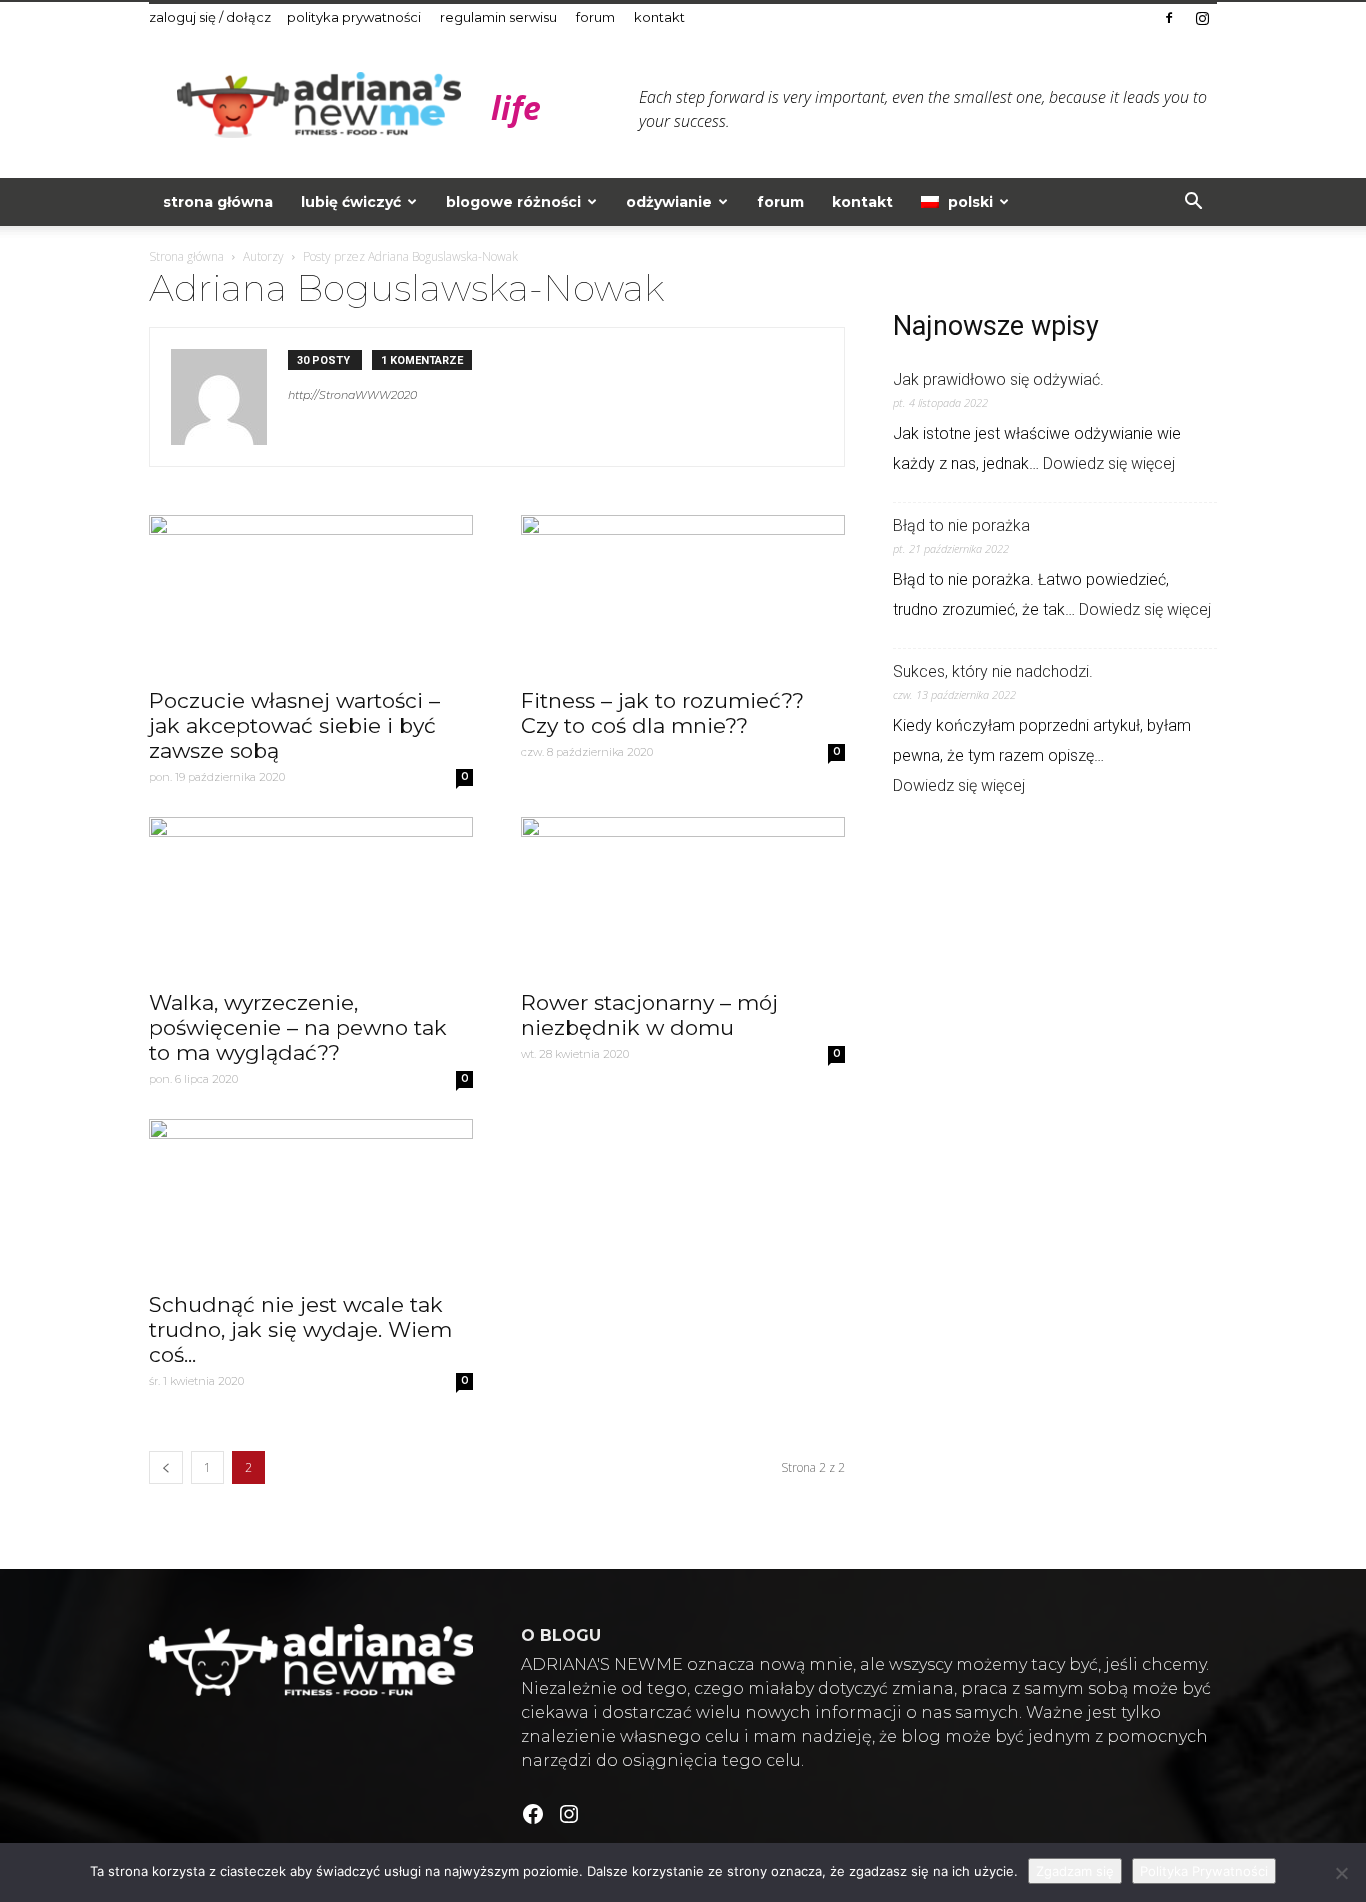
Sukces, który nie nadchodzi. (993, 671)
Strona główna (186, 256)
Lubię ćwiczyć (351, 202)
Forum (595, 17)
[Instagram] (1202, 18)
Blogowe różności (513, 202)
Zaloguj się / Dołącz (210, 17)
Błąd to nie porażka (961, 525)
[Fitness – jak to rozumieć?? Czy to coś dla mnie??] (683, 595)
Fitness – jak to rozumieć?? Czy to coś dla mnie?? (662, 713)
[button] (1193, 203)
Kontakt (659, 17)
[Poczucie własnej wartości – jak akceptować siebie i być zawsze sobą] (311, 595)
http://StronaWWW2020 (352, 395)
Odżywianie (669, 202)
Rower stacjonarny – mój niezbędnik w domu (649, 1015)
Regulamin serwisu (498, 17)
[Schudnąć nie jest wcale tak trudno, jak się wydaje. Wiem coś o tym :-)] (311, 1199)
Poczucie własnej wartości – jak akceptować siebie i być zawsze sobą (294, 725)
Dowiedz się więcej (1109, 463)
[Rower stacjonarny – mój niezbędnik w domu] (683, 897)
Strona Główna (218, 202)
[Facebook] (1169, 18)
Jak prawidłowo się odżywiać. (998, 379)
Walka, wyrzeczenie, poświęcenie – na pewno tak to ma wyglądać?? (298, 1027)
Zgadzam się (1075, 1871)
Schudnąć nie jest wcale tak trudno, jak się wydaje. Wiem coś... (300, 1329)
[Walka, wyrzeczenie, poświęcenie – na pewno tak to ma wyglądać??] (311, 897)
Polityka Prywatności (354, 17)
